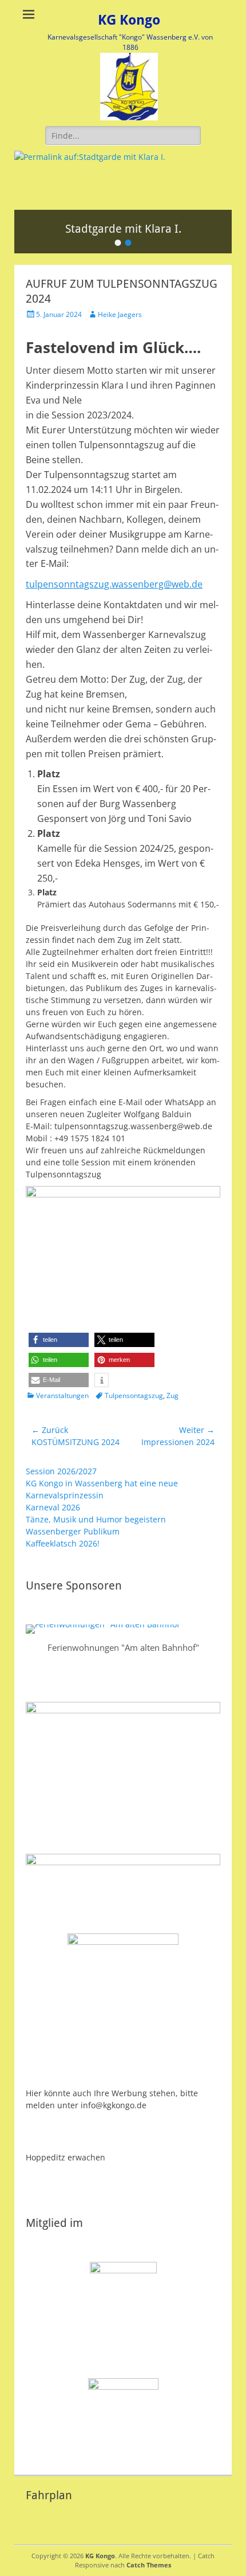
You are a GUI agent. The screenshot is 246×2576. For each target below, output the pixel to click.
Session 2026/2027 (61, 1471)
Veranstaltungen (62, 1395)
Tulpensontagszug (134, 1395)
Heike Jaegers (120, 314)
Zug (172, 1395)
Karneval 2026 (53, 1507)
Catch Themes (149, 2565)
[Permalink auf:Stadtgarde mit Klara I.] (123, 180)
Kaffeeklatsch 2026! (63, 1543)
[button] (59, 1340)
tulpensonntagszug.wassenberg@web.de (114, 584)
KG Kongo (129, 20)
